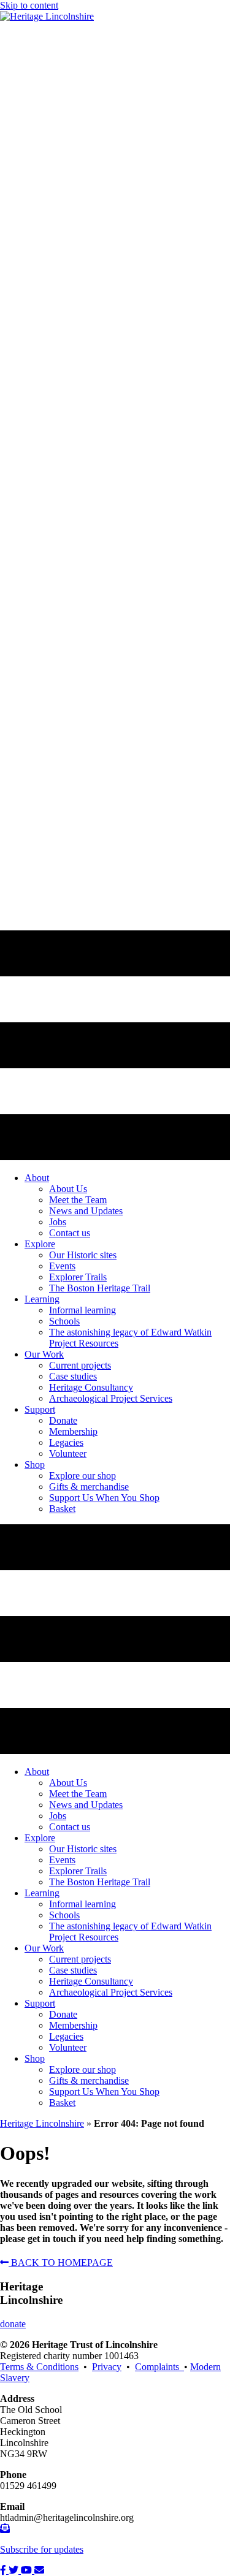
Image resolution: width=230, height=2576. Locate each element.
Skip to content (29, 5)
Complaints (159, 2367)
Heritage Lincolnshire (42, 2123)
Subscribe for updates (42, 2549)
